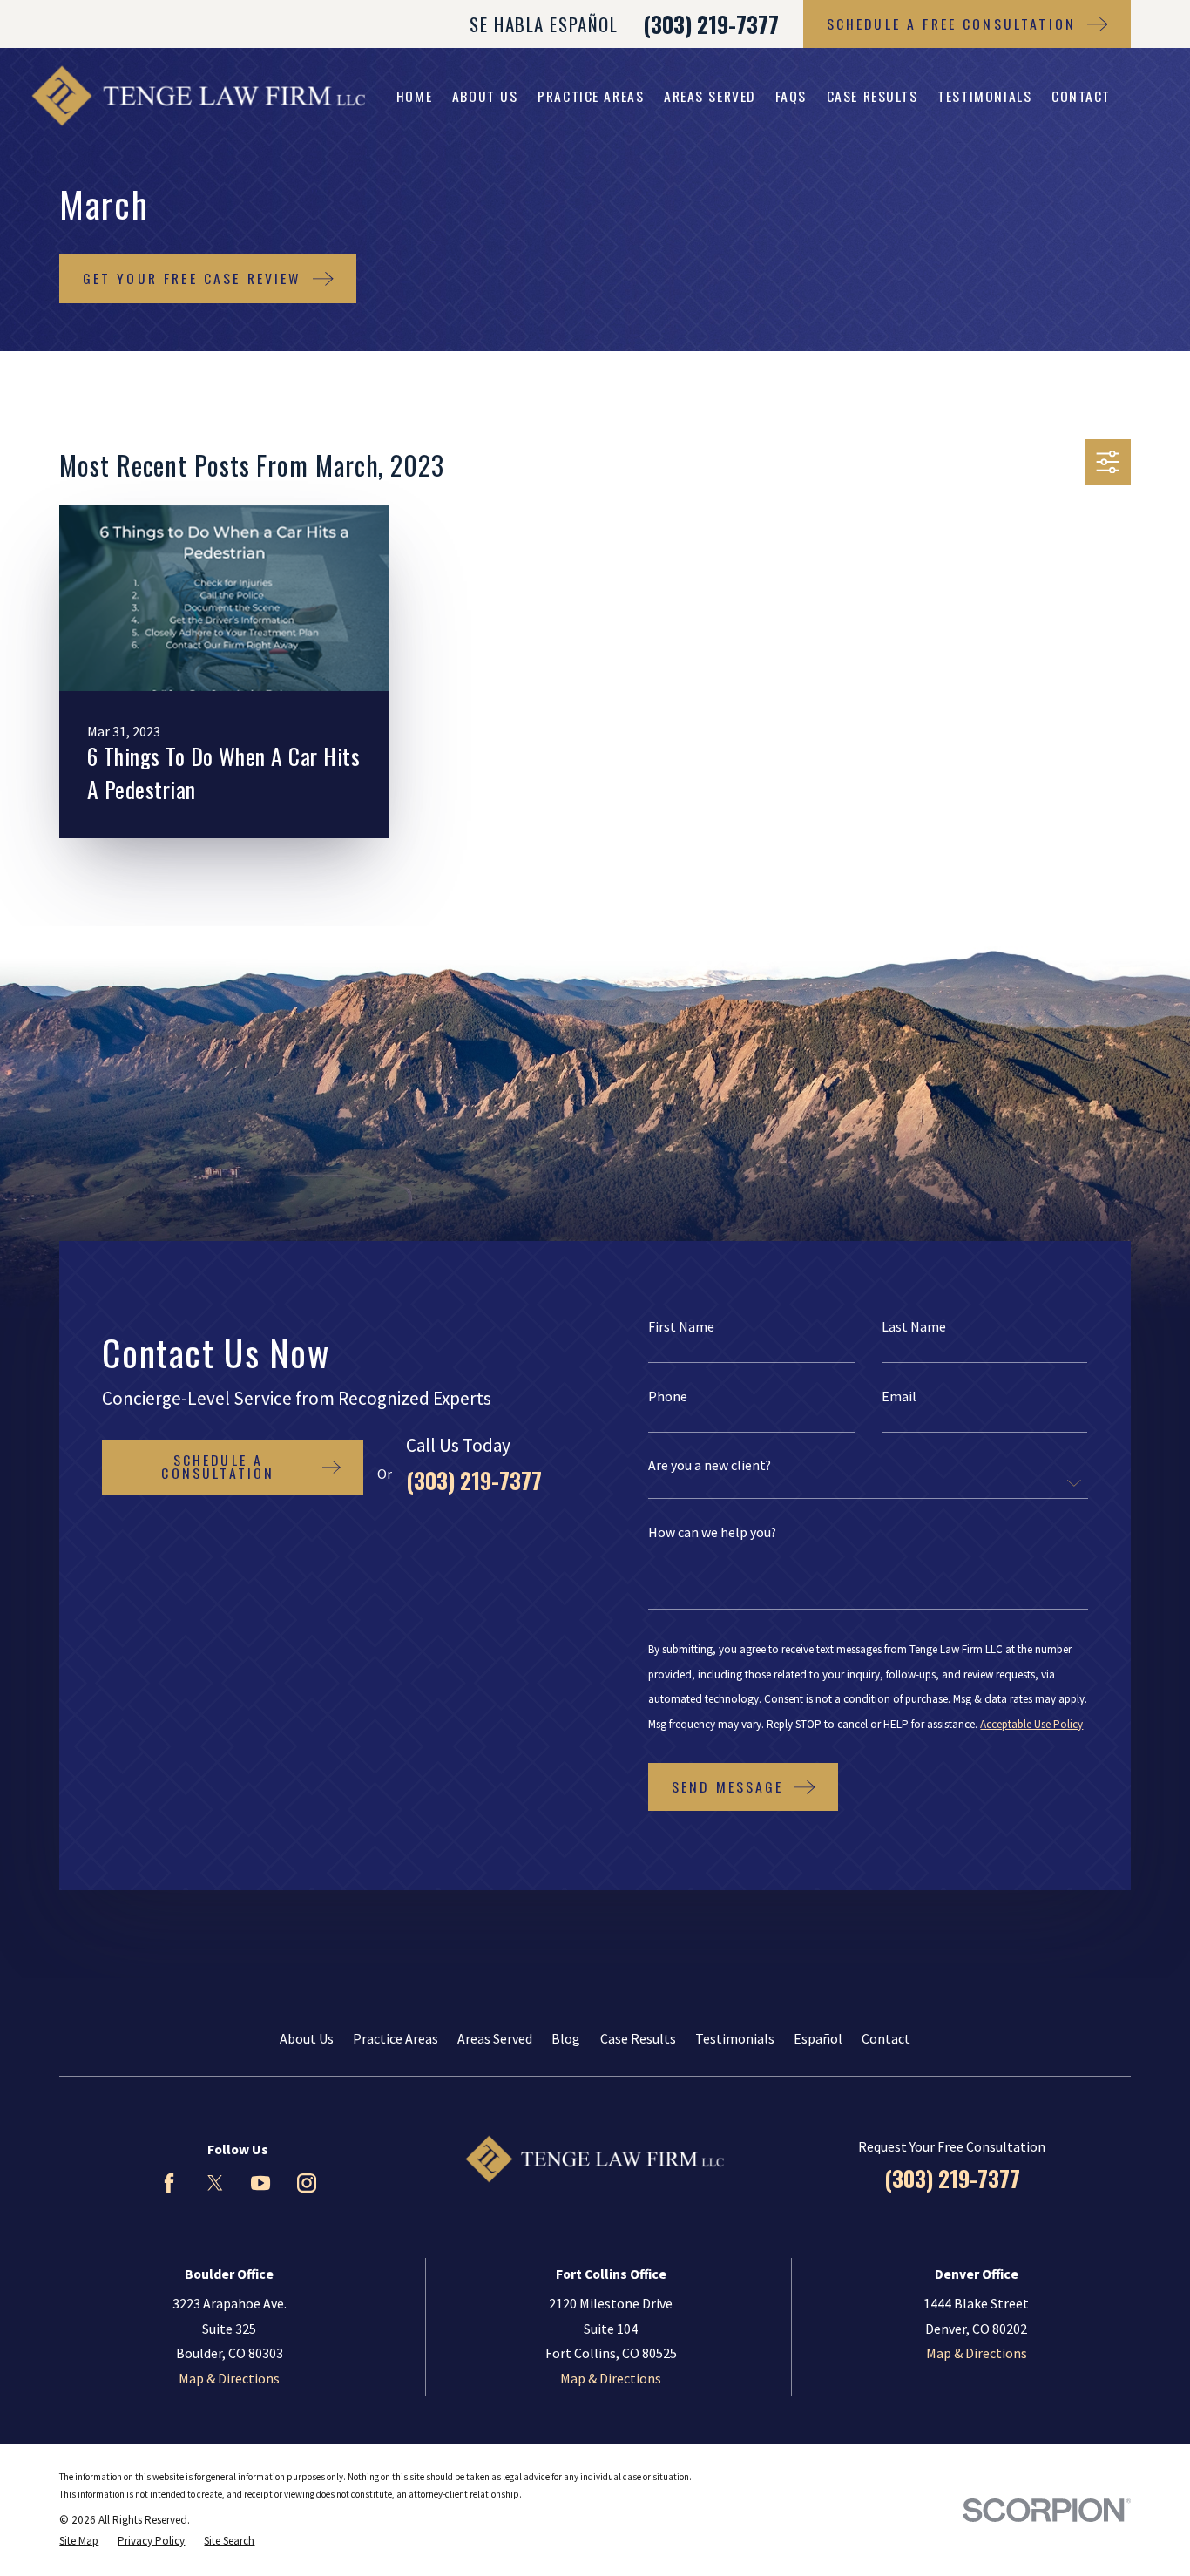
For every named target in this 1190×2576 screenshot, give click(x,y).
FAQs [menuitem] (791, 96)
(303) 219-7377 (711, 24)
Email (899, 1397)
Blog (566, 2038)
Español (818, 2038)
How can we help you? (712, 1533)
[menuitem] (79, 2541)
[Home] (198, 96)
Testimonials (735, 2038)
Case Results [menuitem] (872, 96)
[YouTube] (260, 2183)
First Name (681, 1327)
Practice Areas (396, 2038)
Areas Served (495, 2038)
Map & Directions (229, 2378)
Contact (886, 2038)
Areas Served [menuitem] (710, 96)
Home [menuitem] (414, 96)
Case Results (638, 2038)
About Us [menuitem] (485, 96)
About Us (307, 2038)
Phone (668, 1397)
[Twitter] (215, 2183)
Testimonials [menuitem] (984, 96)
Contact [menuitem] (1081, 96)
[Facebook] (169, 2183)
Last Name (914, 1327)
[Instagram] (307, 2183)
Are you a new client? (710, 1466)
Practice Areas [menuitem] (591, 96)
